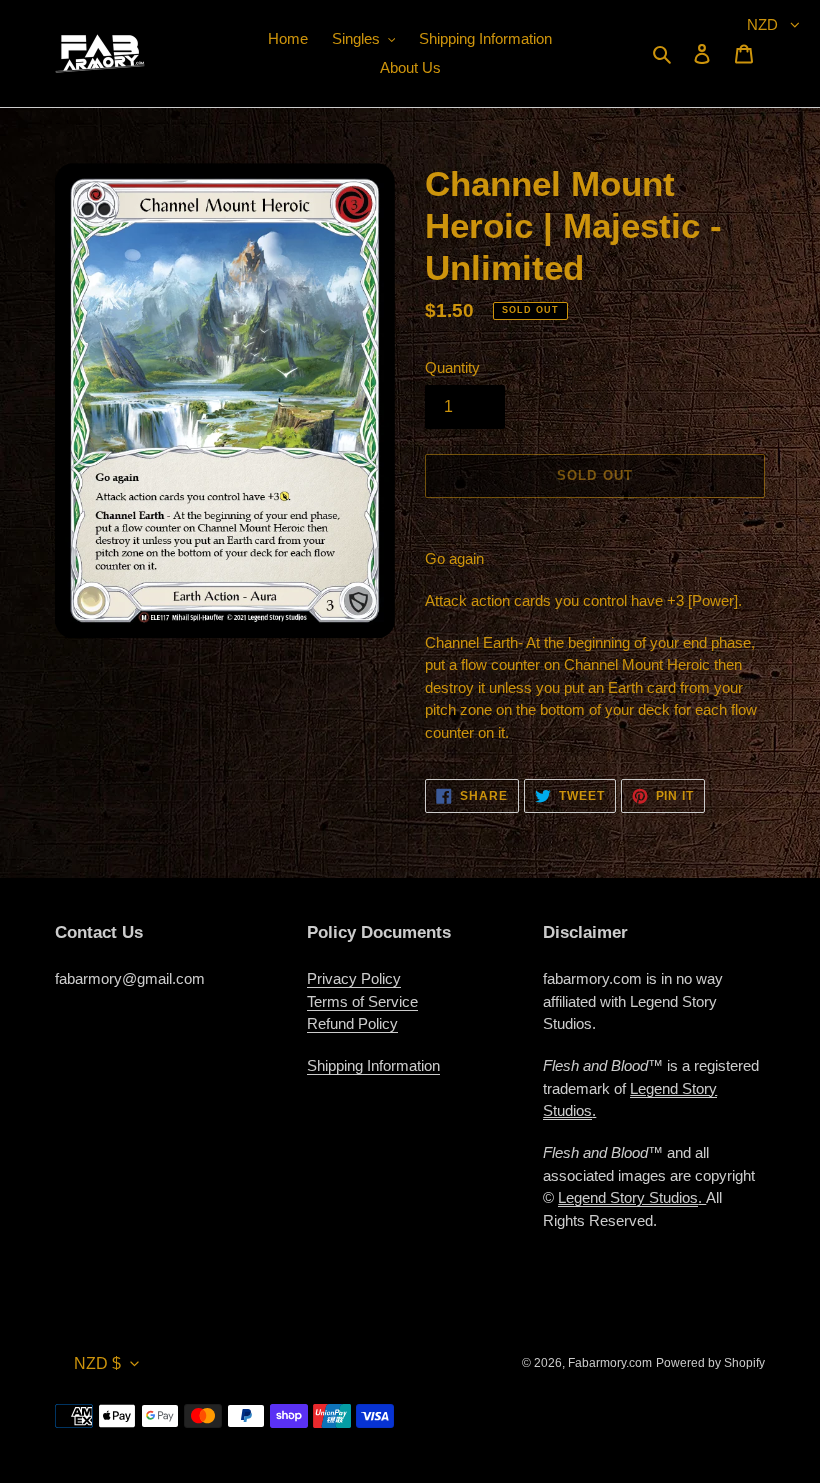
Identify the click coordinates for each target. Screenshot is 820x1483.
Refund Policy (352, 1023)
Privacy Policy (354, 978)
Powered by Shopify (710, 1363)
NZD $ (97, 1363)
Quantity (452, 367)
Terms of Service (362, 1001)
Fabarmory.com (610, 1363)
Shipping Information (373, 1065)
